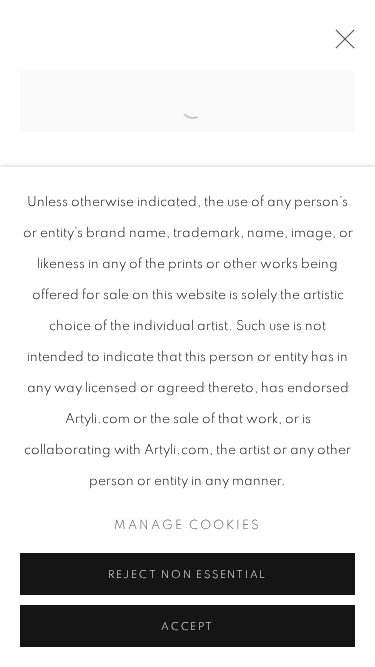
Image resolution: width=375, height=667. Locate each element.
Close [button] (340, 45)
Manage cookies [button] (187, 525)
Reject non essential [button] (187, 574)
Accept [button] (187, 626)
